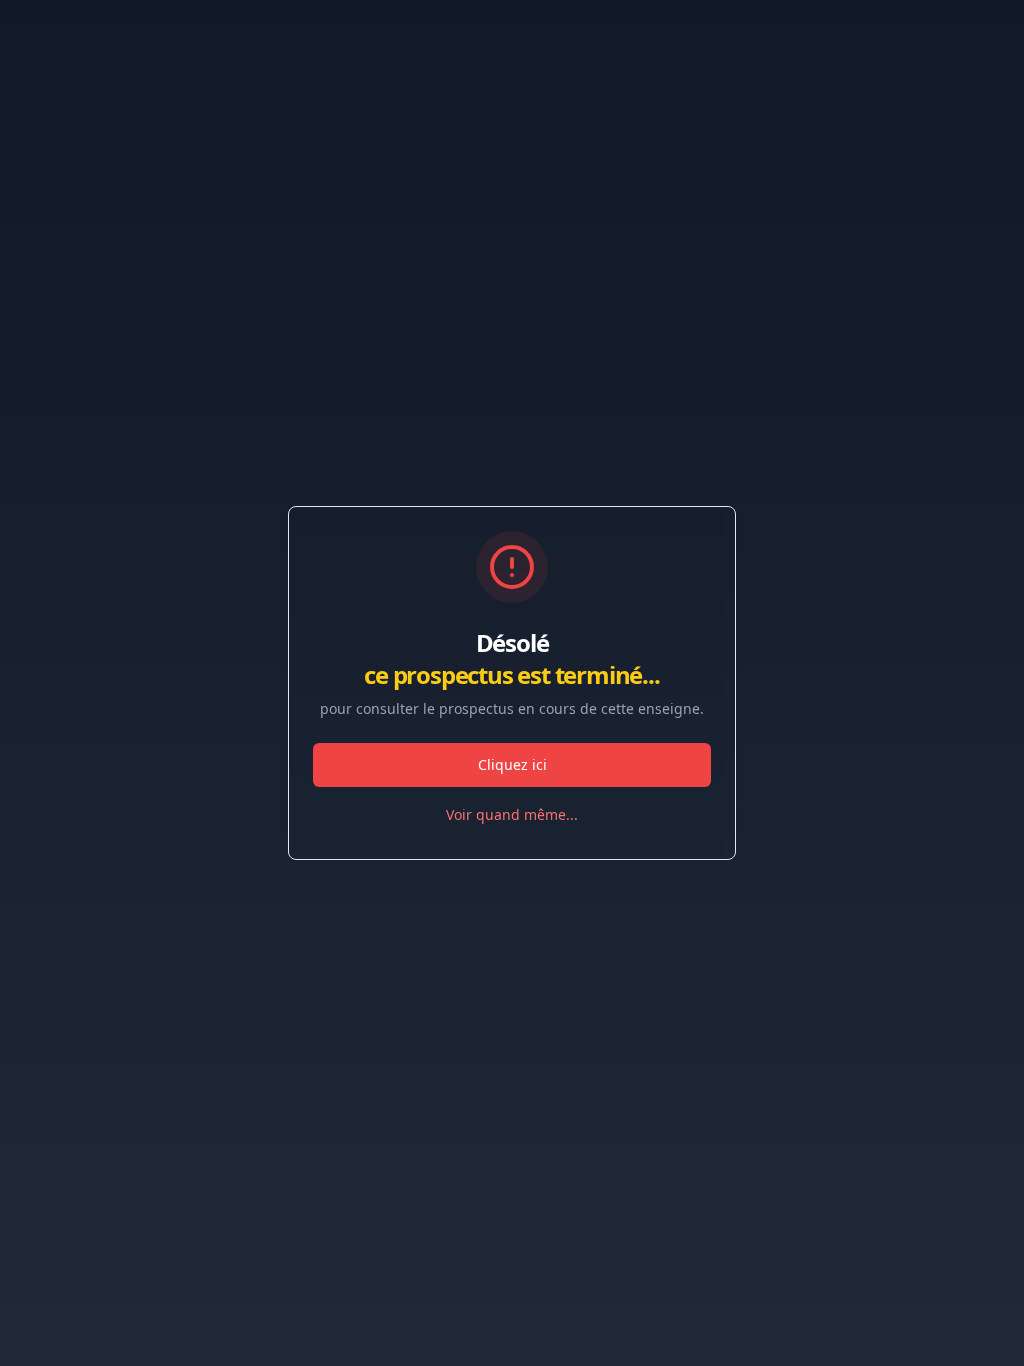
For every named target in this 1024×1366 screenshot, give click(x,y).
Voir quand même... (512, 814)
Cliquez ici (512, 764)
